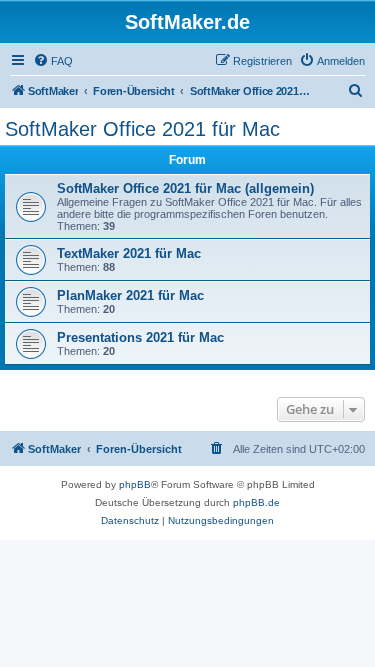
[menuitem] (53, 61)
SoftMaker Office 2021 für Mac (142, 129)
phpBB (135, 484)
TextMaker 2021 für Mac (129, 253)
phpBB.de (256, 502)
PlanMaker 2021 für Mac (130, 295)
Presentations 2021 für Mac (140, 337)
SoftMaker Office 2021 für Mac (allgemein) (185, 188)
